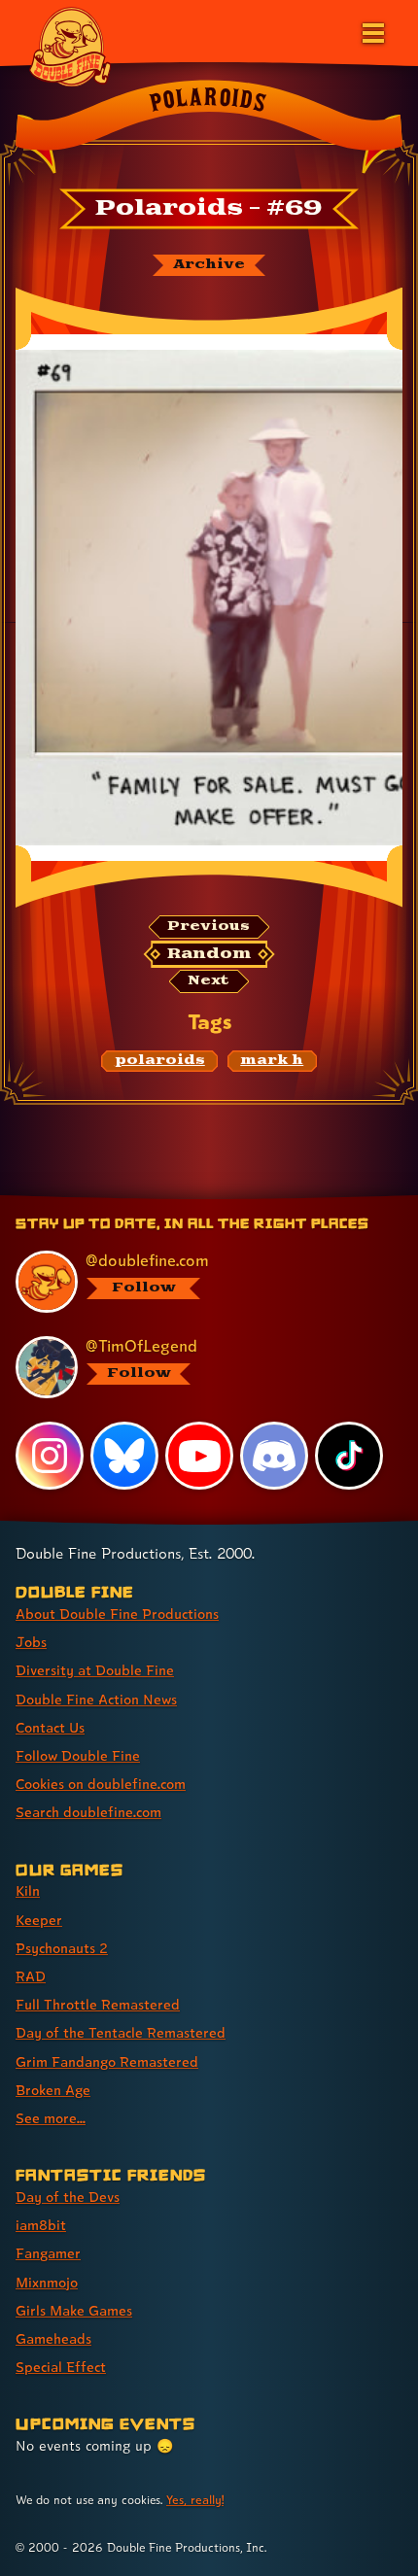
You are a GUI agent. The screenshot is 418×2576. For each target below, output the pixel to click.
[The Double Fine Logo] (70, 46)
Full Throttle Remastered (98, 2004)
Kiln (28, 1890)
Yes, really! (195, 2500)
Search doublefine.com (88, 1812)
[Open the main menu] (371, 31)
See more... (51, 2118)
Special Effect (61, 2367)
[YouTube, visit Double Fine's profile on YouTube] (199, 1456)
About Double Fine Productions (117, 1614)
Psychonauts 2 (62, 1948)
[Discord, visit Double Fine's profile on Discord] (274, 1456)
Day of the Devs (68, 2197)
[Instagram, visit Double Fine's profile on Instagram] (50, 1456)
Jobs (31, 1642)
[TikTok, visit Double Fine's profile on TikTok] (349, 1456)
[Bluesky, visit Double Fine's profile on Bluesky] (124, 1456)
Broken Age (53, 2090)
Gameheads (53, 2338)
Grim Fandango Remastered (107, 2061)
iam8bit (41, 2225)
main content (280, 1198)
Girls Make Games (74, 2310)
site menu (193, 1198)
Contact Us (50, 1727)
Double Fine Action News (96, 1699)
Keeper (39, 1920)
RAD (31, 1976)
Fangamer (48, 2253)
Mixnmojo (47, 2282)
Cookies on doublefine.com (101, 1784)
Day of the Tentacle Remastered (121, 2032)
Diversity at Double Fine (95, 1670)
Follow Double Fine (78, 1755)
